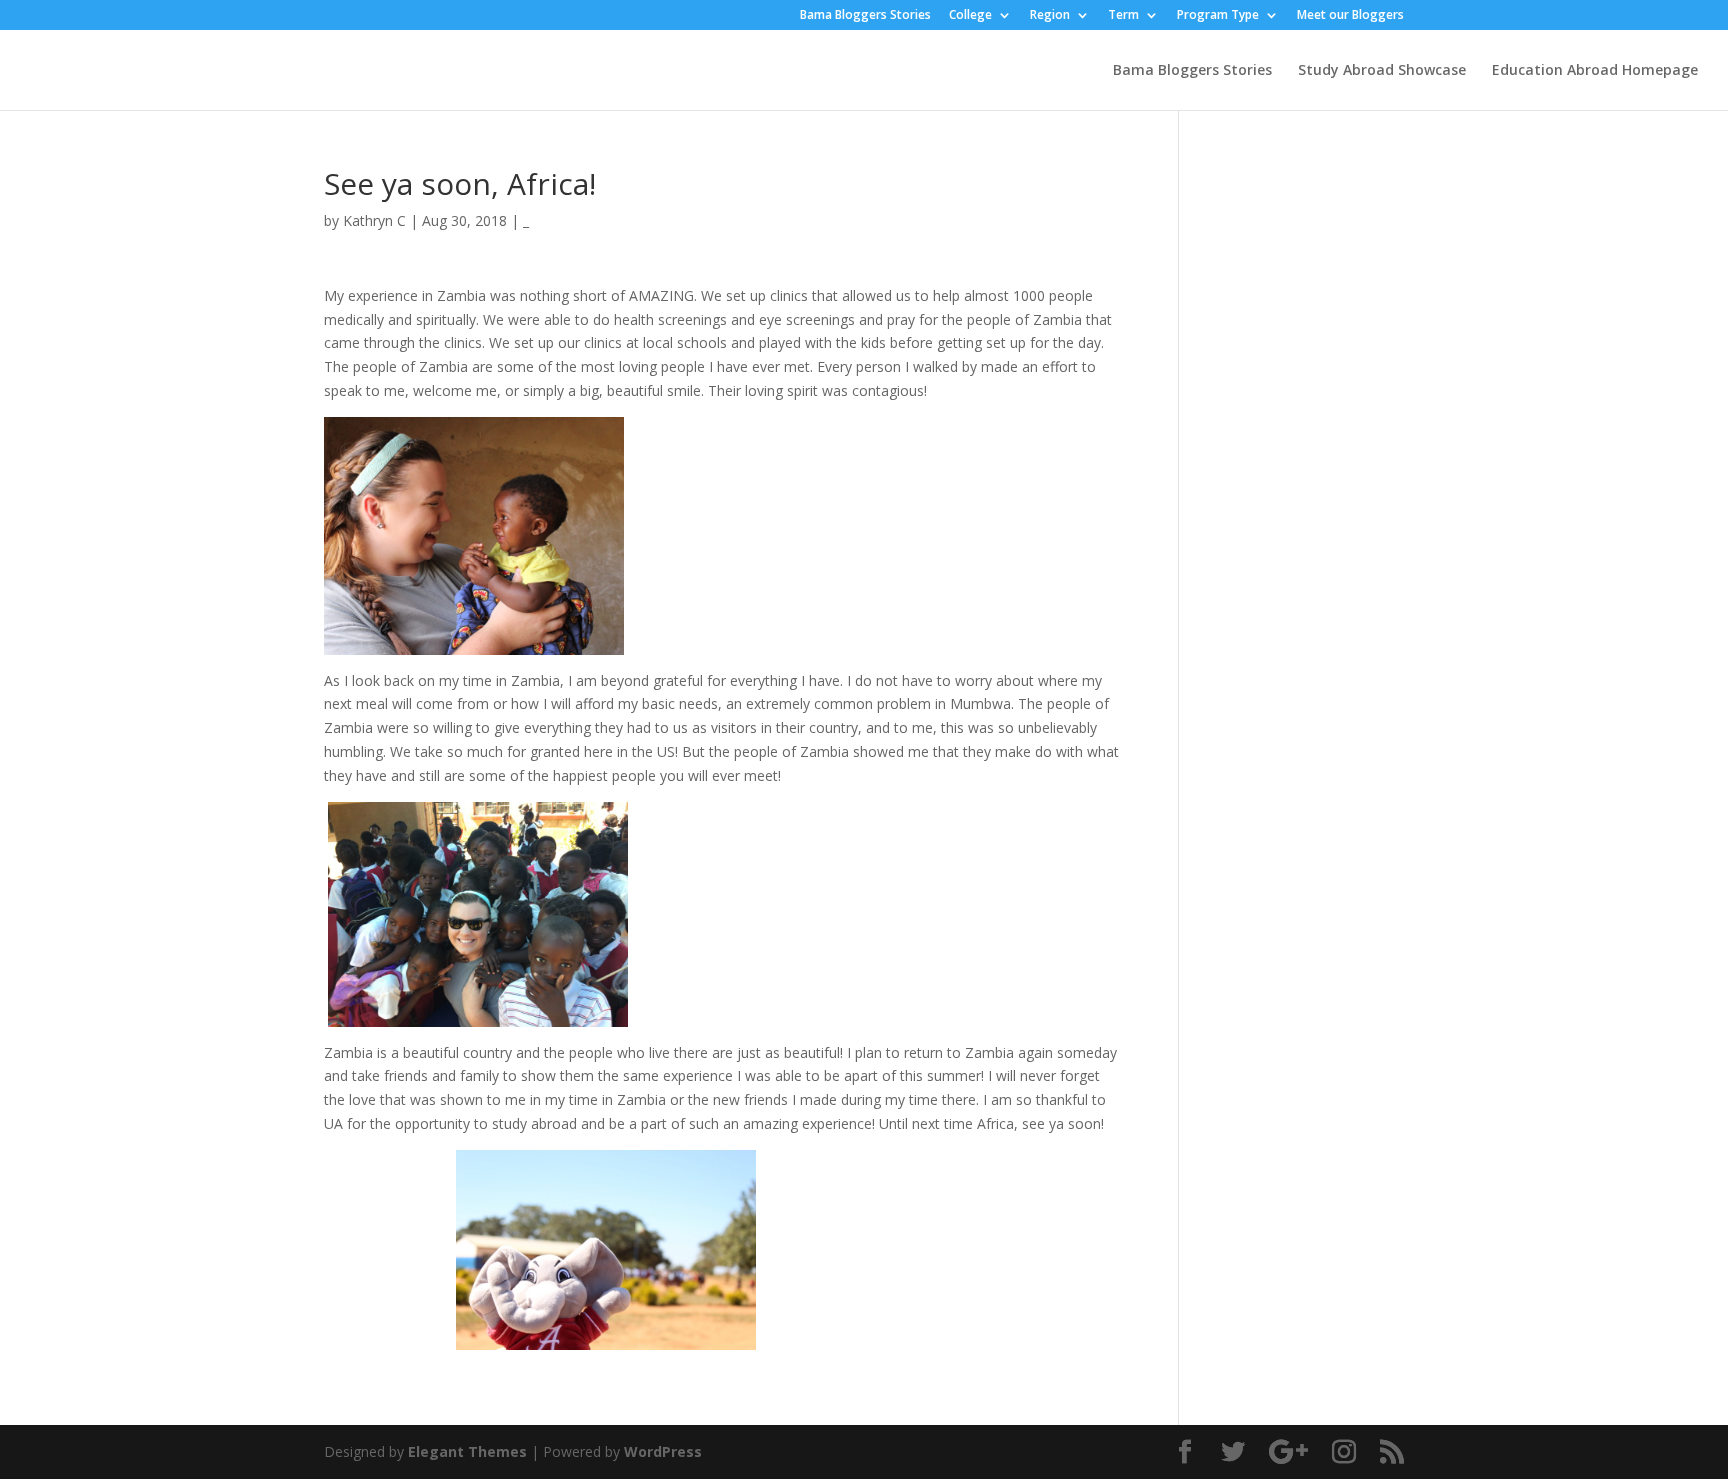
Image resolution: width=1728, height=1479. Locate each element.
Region (1050, 16)
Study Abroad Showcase (1382, 71)
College (970, 16)
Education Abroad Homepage (1595, 71)
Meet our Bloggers (1350, 16)
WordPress (663, 1451)
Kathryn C (374, 220)
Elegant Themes (467, 1451)
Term (1123, 16)
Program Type (1218, 16)
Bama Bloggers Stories (865, 16)
